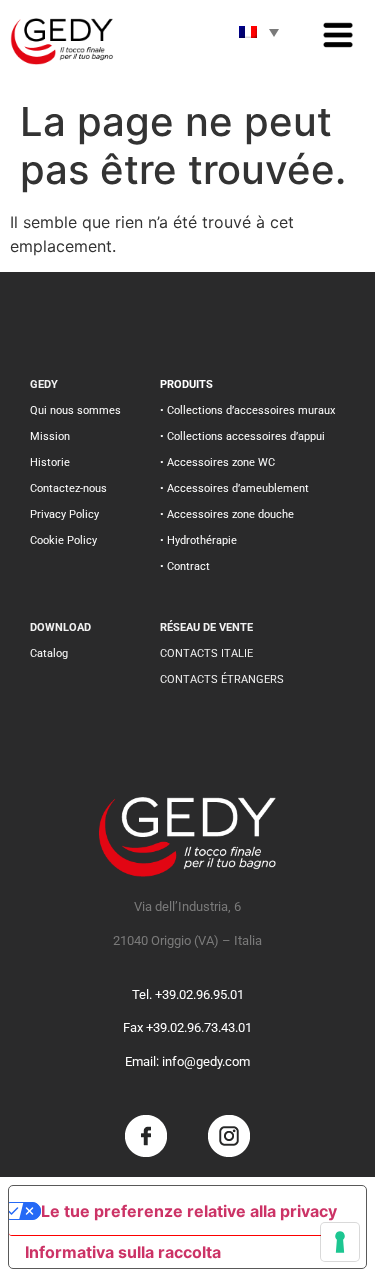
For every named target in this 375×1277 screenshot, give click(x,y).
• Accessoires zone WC (217, 462)
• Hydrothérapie (198, 540)
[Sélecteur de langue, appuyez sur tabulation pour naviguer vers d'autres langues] (259, 32)
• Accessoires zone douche (227, 514)
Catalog (49, 653)
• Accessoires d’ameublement (234, 488)
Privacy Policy (64, 514)
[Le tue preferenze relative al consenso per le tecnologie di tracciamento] (340, 1242)
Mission (50, 436)
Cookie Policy (63, 540)
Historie (50, 462)
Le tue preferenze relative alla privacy (189, 1211)
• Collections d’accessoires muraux (247, 410)
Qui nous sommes (75, 410)
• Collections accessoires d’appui (242, 436)
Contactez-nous (68, 488)
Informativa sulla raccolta (123, 1252)
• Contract (185, 566)
